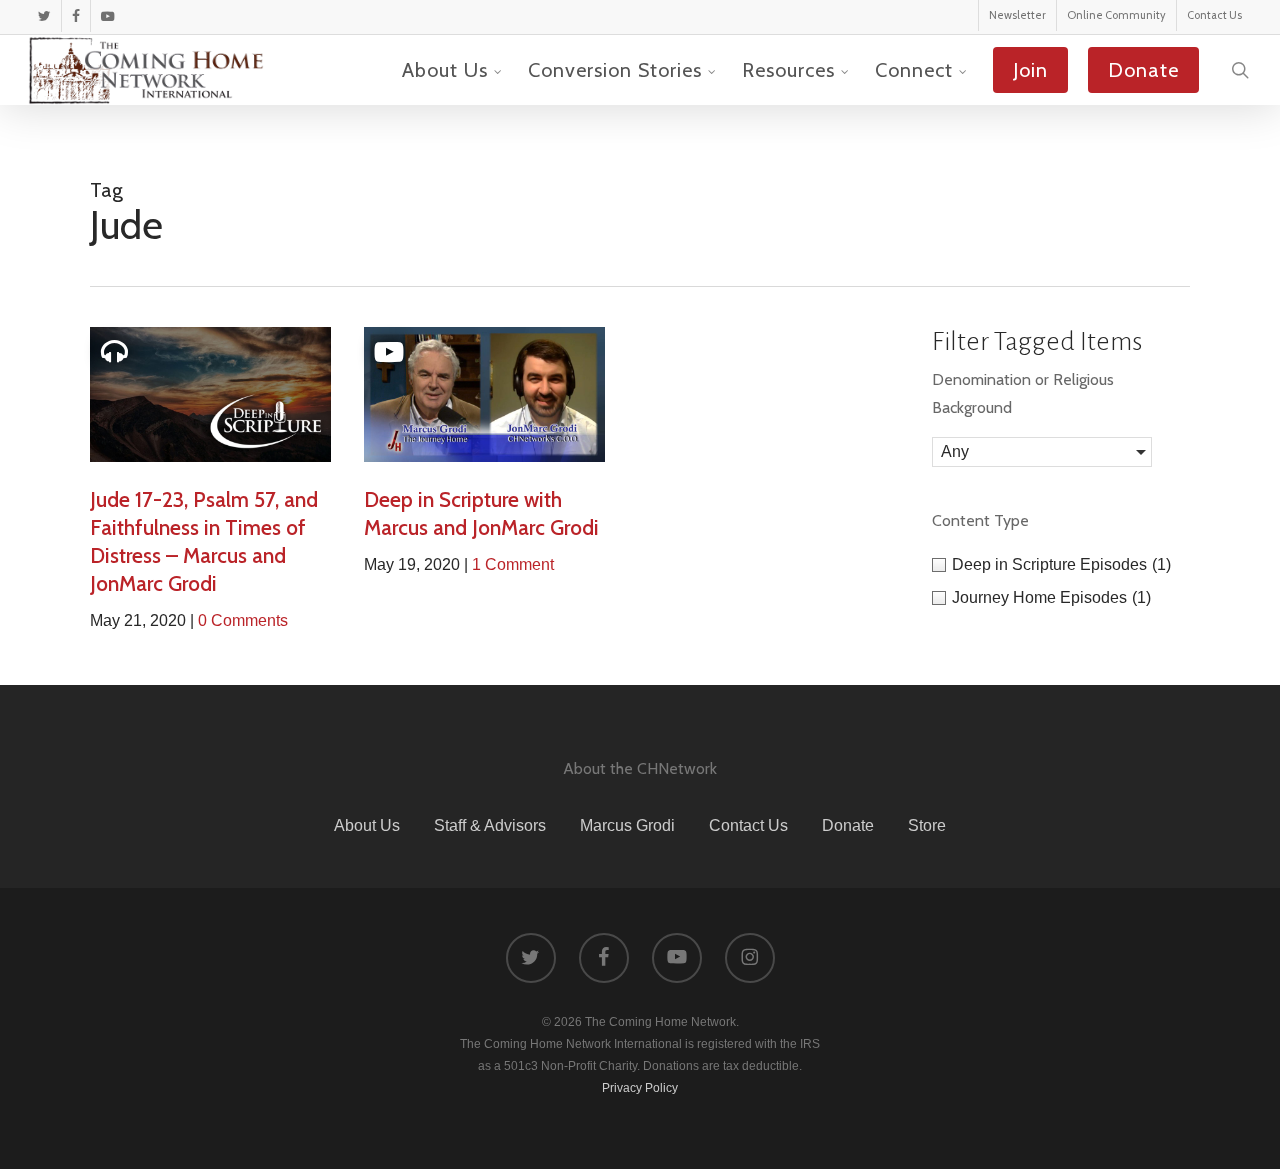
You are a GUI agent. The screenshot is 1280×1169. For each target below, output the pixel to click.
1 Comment (513, 564)
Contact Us (748, 825)
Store (927, 825)
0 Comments (243, 620)
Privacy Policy (640, 1088)
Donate (848, 825)
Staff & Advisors (490, 825)
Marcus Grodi (627, 825)
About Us (367, 825)
